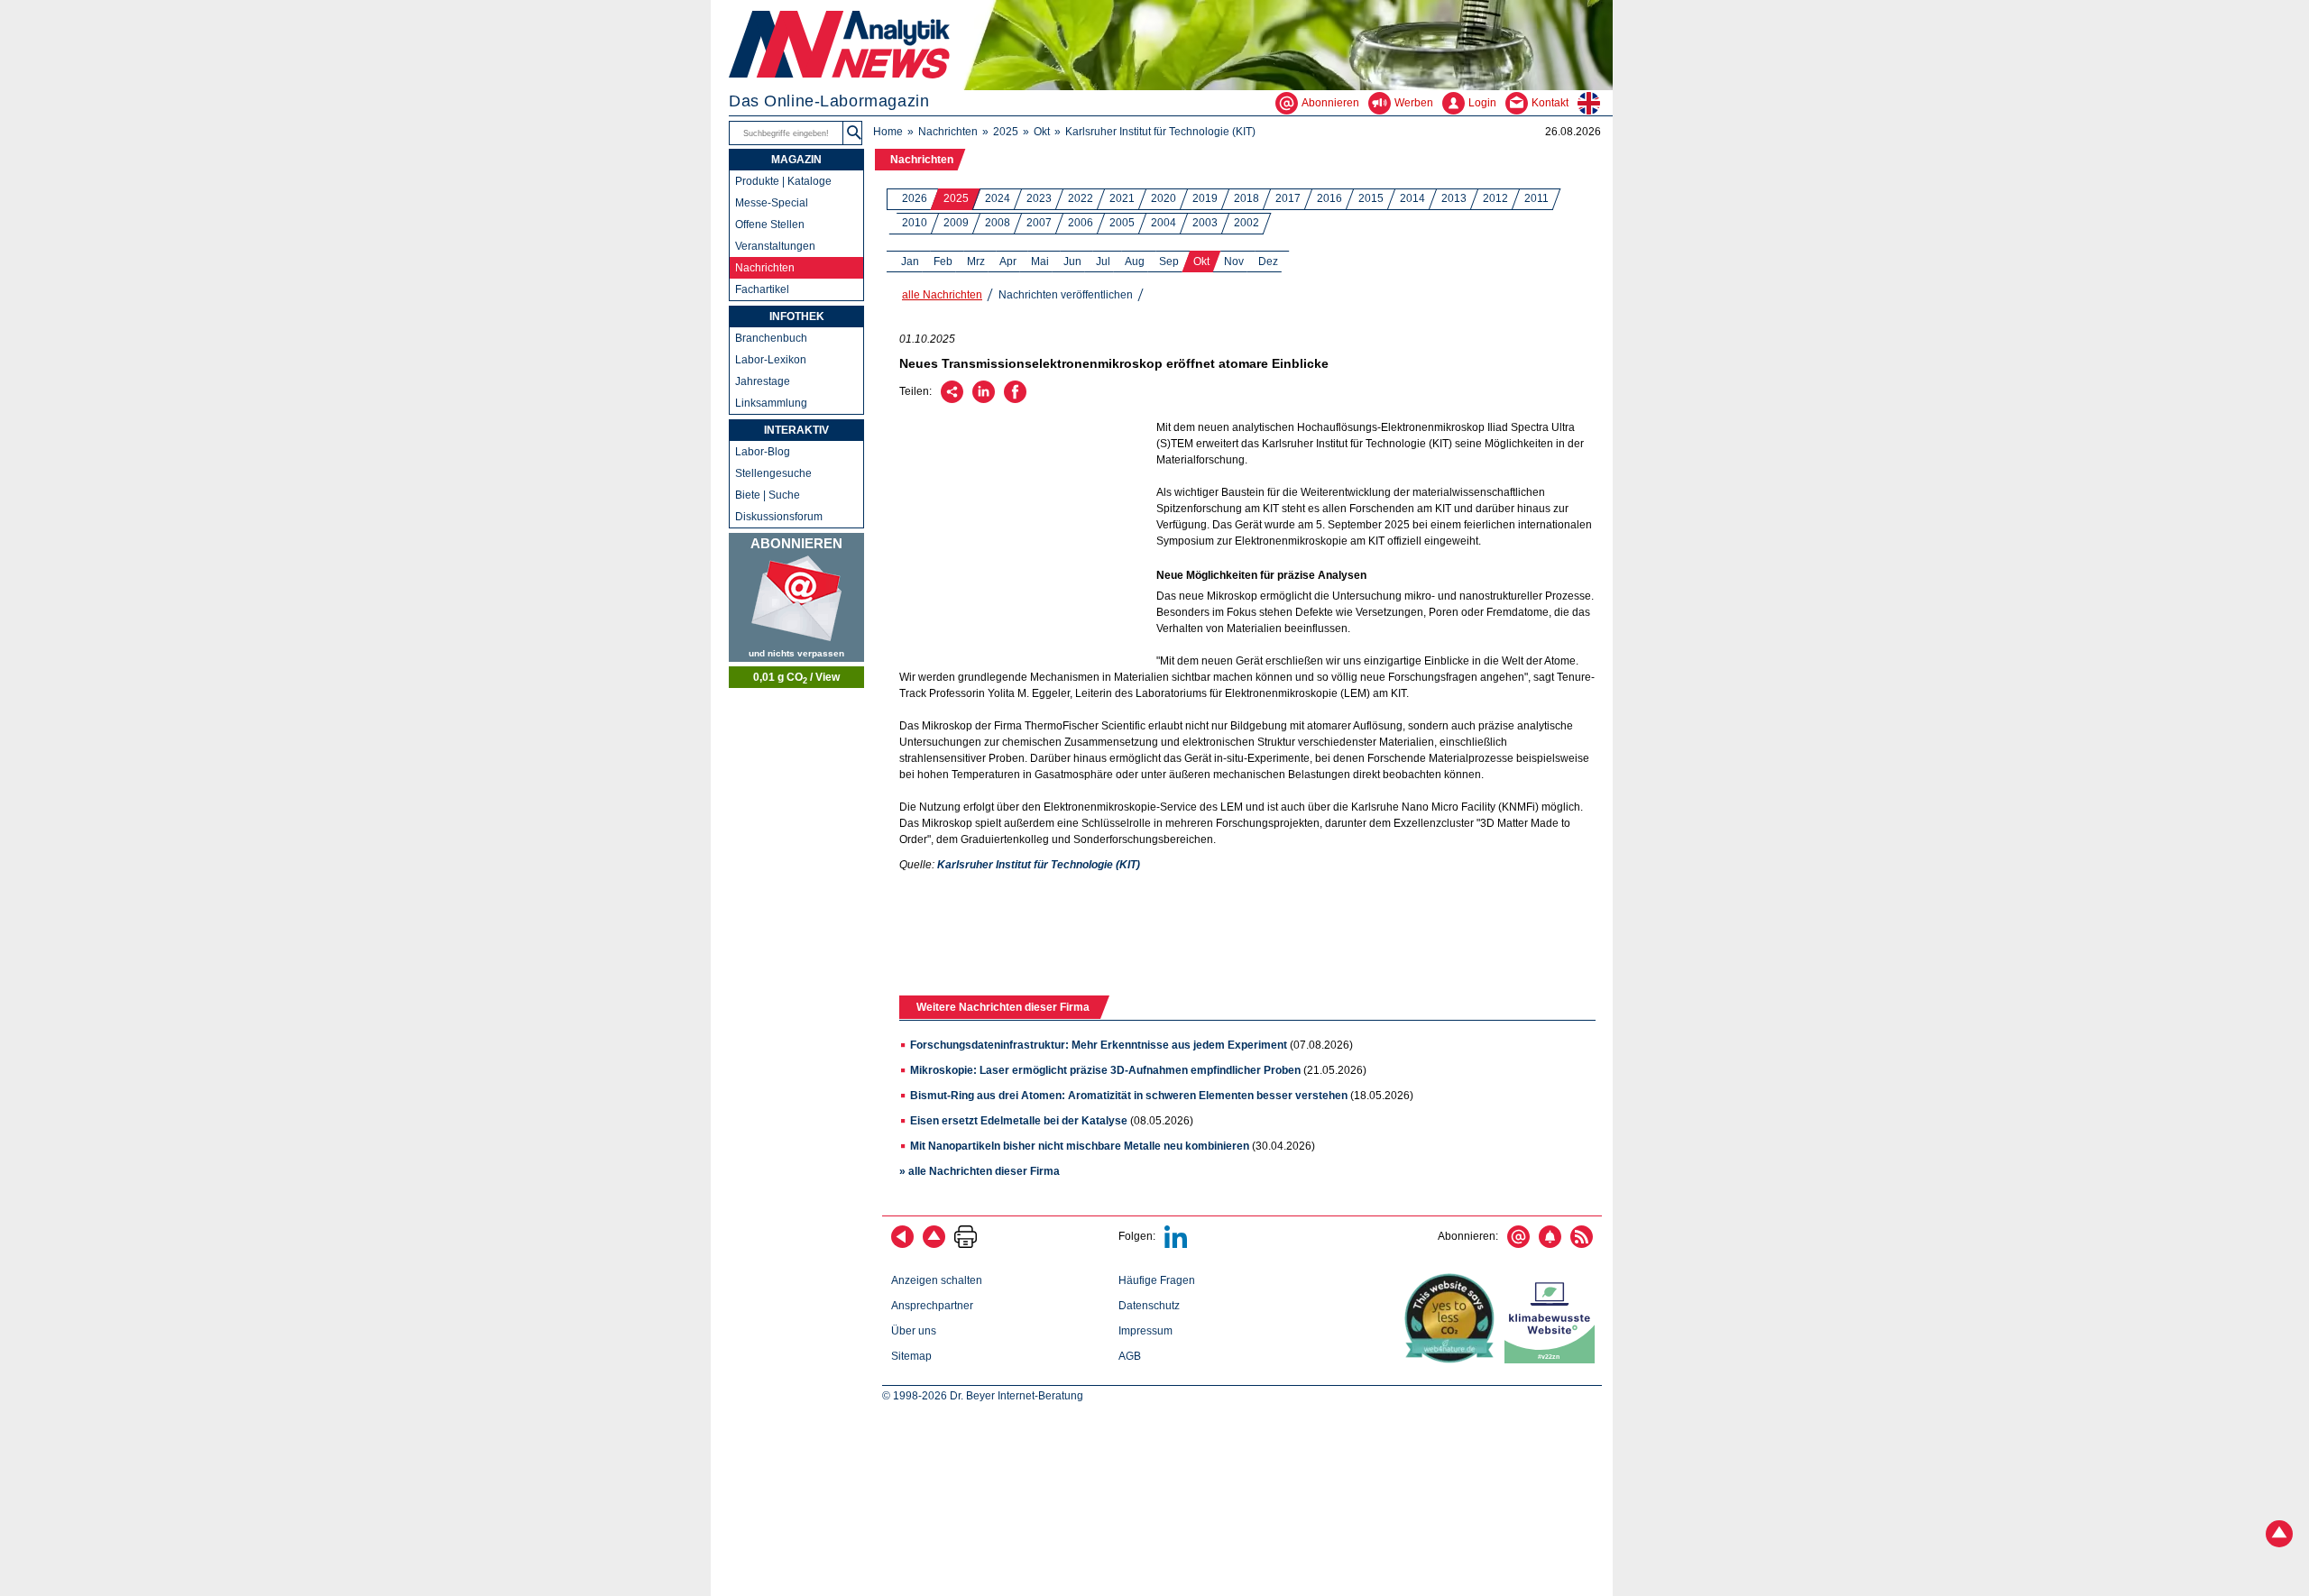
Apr (1008, 261)
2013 (1454, 198)
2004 (1164, 223)
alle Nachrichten (942, 295)
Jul (1103, 261)
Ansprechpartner (932, 1306)
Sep (1169, 261)
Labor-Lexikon (771, 360)
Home (888, 132)
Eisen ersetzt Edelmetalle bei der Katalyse (1019, 1121)
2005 (1122, 223)
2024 (998, 198)
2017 (1288, 198)
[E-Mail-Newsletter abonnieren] (1518, 1244)
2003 (1205, 223)
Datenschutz (1149, 1306)
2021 (1122, 198)
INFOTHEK (797, 316)
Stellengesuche (773, 473)
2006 (1081, 223)
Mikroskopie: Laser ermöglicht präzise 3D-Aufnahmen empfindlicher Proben (1105, 1070)
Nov (1234, 261)
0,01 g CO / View (796, 678)
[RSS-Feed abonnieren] (1582, 1244)
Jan (910, 261)
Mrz (976, 261)
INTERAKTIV (796, 430)
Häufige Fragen (1157, 1280)
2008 (998, 223)
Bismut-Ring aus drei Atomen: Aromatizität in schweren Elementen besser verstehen (1129, 1096)
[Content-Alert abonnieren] (1550, 1244)
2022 (1081, 198)
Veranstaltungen (775, 246)
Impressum (1145, 1331)
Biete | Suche (768, 495)
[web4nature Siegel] (1453, 1360)
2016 (1329, 198)
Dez (1268, 261)
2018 (1246, 198)
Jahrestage (763, 381)
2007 (1039, 223)
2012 (1495, 198)
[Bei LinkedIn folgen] (1176, 1244)
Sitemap (911, 1356)
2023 (1039, 198)
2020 (1164, 198)
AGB (1130, 1356)
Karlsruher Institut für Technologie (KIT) (1160, 132)
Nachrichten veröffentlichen (1066, 295)
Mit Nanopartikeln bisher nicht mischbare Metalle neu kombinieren (1080, 1146)
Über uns (914, 1331)
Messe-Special (772, 203)
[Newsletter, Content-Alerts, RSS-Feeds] (796, 597)
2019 (1205, 198)
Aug (1135, 261)
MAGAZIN (796, 160)
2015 (1371, 198)
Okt (1042, 132)
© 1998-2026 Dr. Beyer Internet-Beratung (983, 1396)
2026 (915, 198)
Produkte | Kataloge (783, 181)
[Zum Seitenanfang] (934, 1244)
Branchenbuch (771, 338)
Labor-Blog (763, 452)
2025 (1006, 132)
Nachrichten (948, 132)
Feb (943, 261)
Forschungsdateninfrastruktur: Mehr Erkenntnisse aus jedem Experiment (1099, 1045)
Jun (1072, 261)
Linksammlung (771, 403)
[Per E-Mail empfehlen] (952, 399)
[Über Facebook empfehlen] (1015, 399)
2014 (1412, 198)
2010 (915, 223)
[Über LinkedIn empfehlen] (984, 399)
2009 (956, 223)
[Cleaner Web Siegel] (1553, 1360)
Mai (1040, 261)
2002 (1246, 223)
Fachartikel (762, 289)
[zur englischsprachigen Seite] (1595, 103)
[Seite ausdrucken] (966, 1244)
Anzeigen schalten (937, 1280)
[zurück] (902, 1244)
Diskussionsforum (779, 517)
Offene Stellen (770, 225)
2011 (1536, 198)
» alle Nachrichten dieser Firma (980, 1171)
